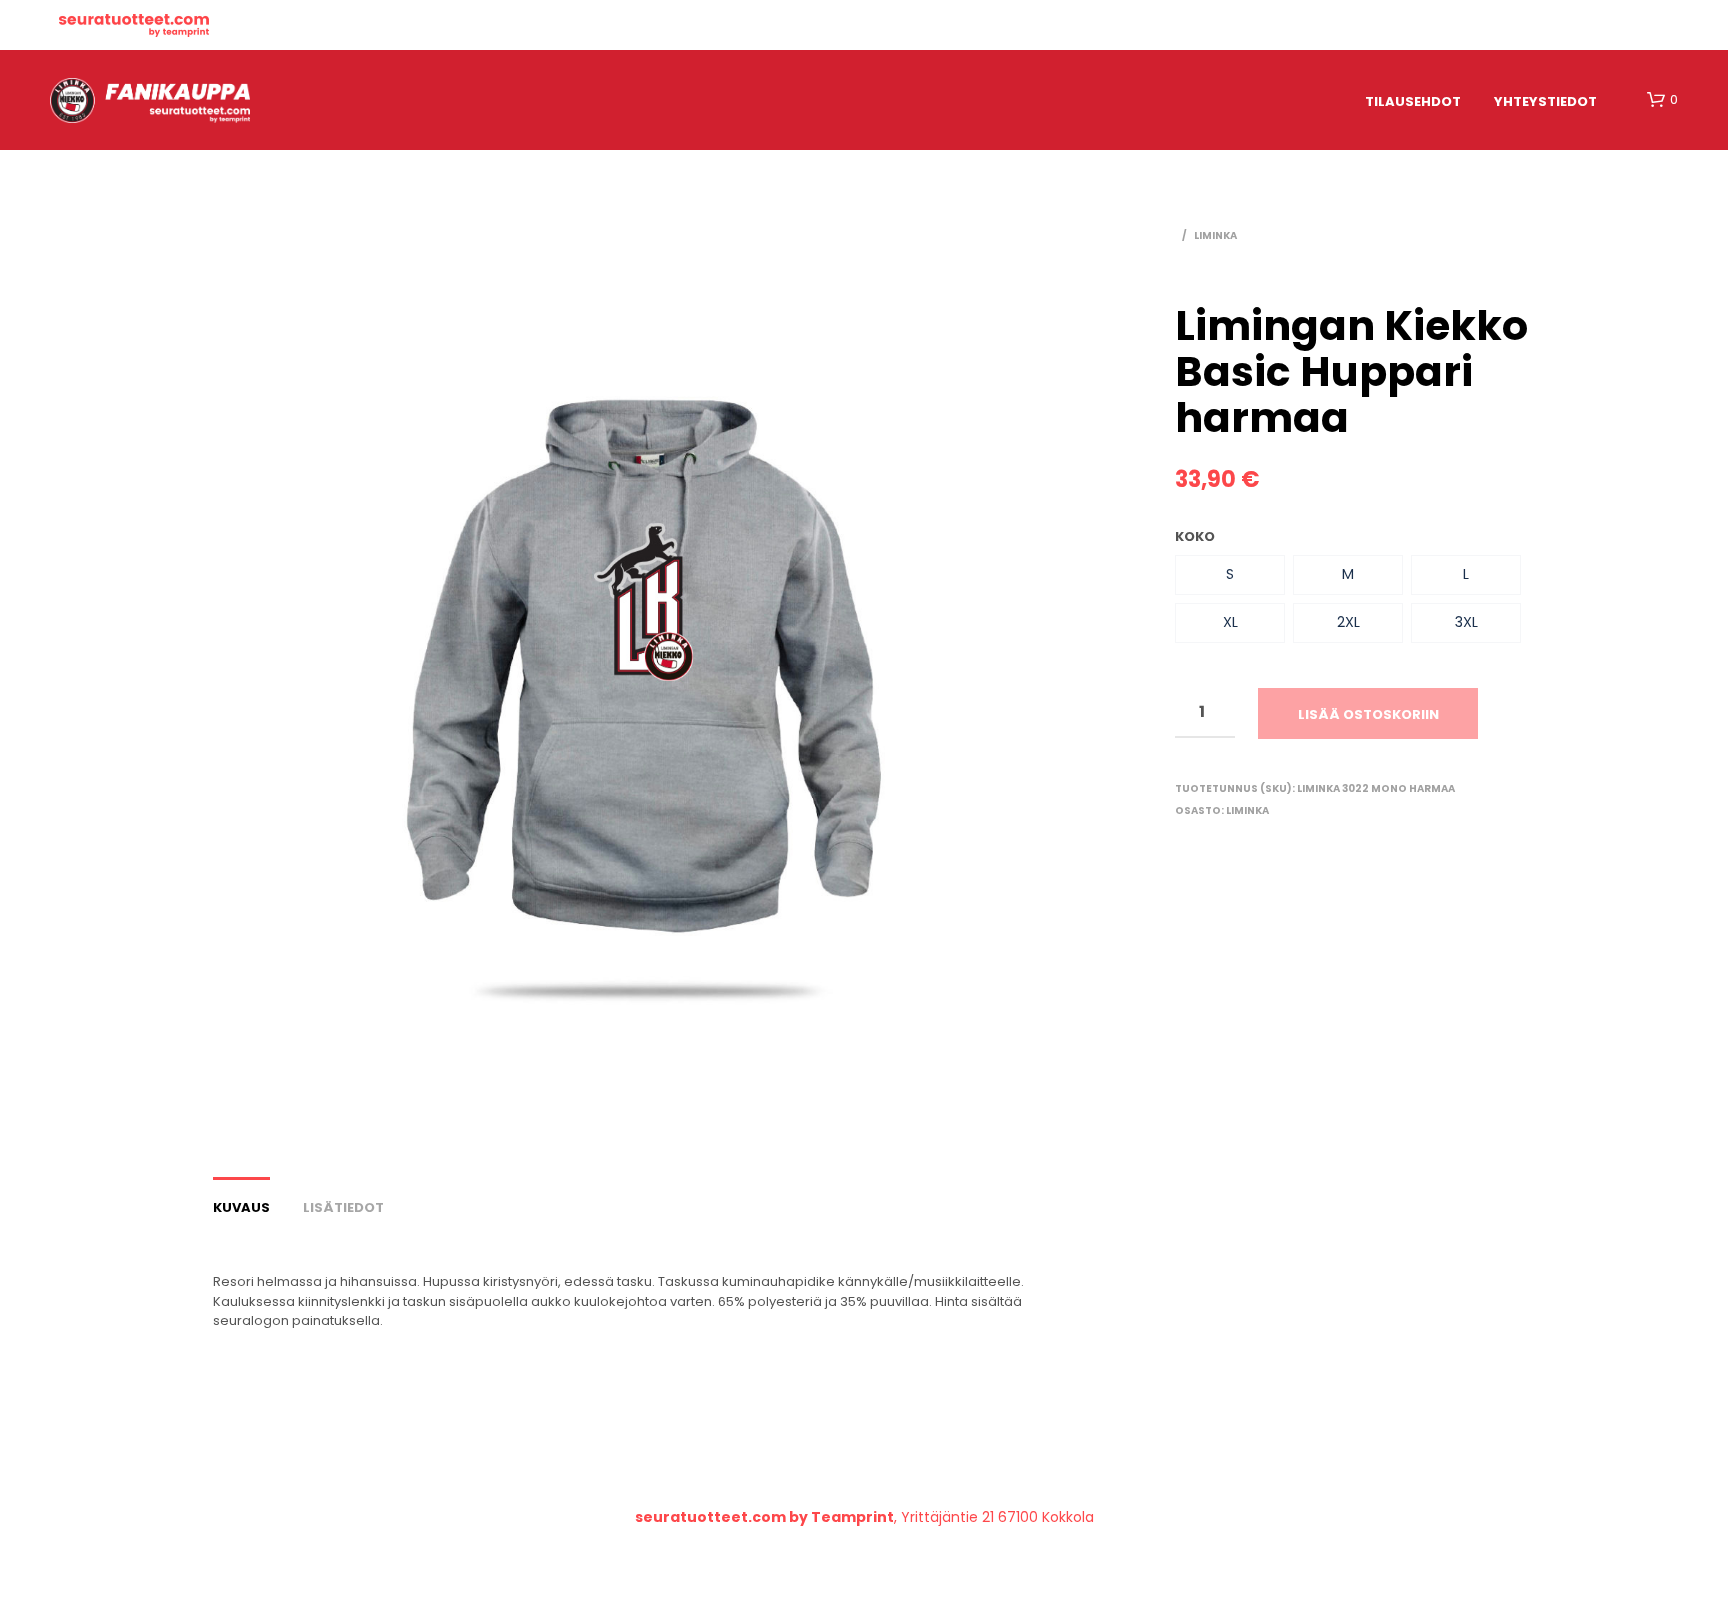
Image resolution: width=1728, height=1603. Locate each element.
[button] (1230, 575)
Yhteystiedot (1545, 101)
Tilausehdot (1413, 101)
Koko (1195, 536)
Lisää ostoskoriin (1368, 714)
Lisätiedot (343, 1207)
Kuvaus (241, 1207)
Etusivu (134, 25)
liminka (1215, 235)
